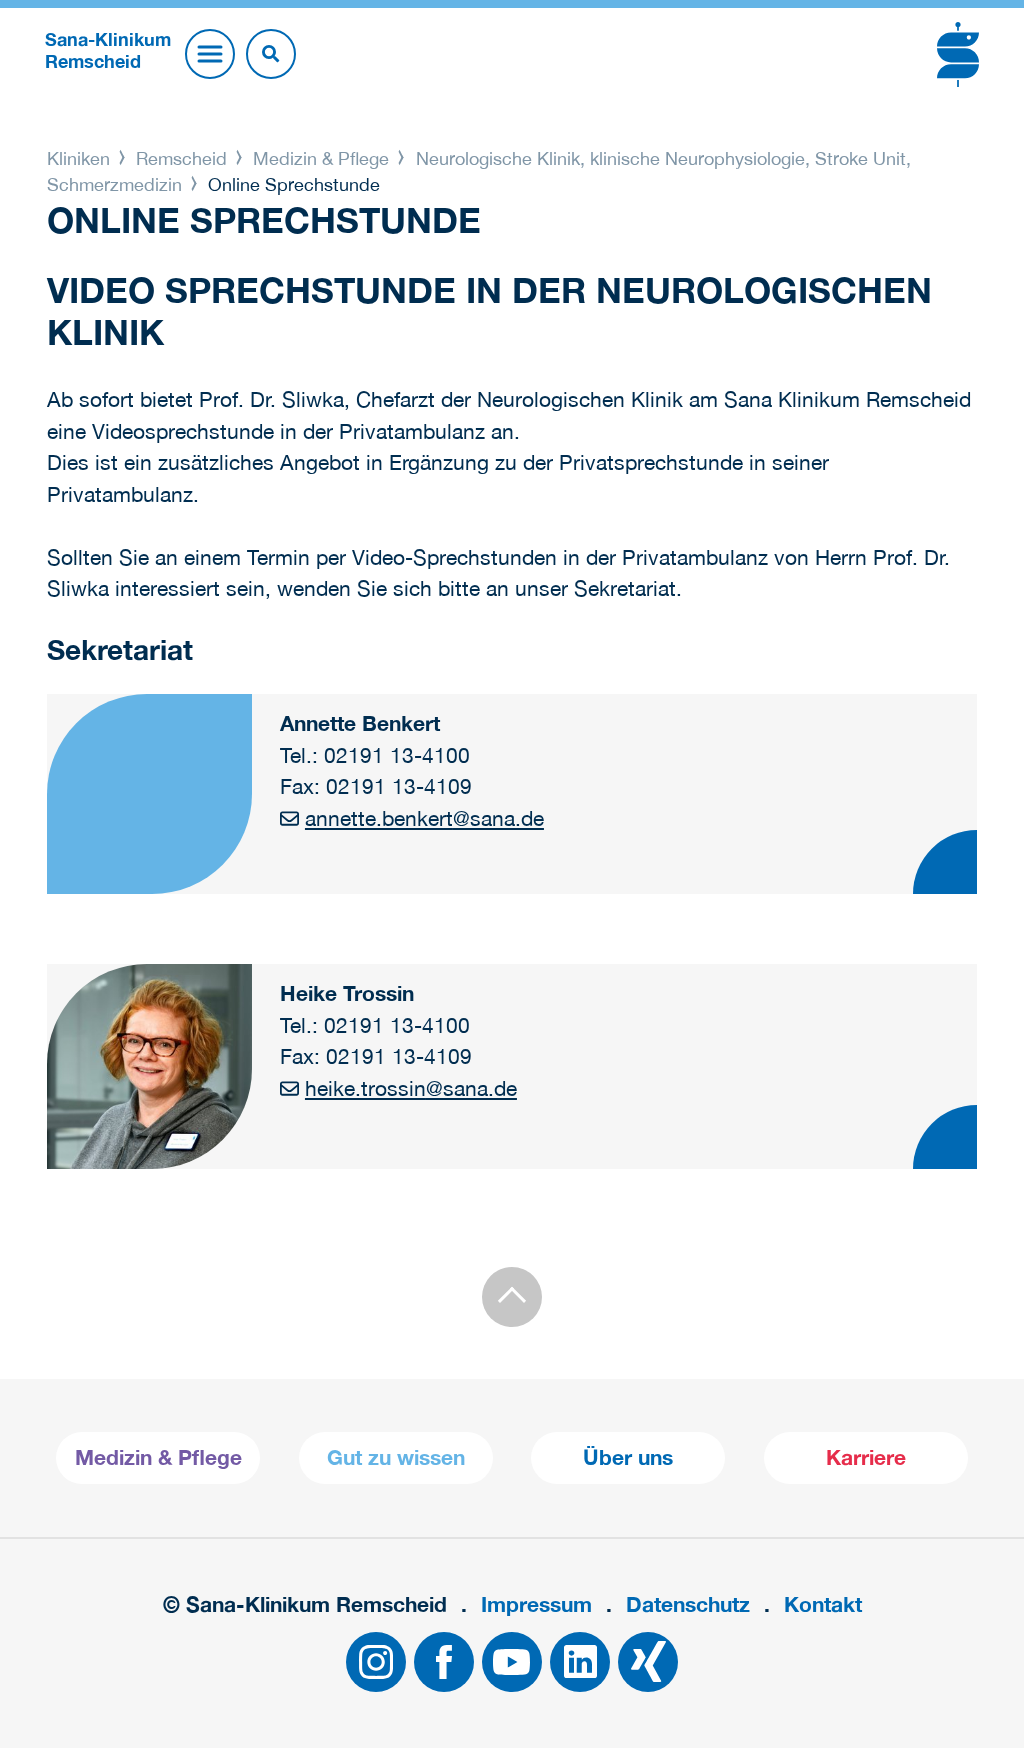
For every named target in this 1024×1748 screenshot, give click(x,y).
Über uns (628, 1457)
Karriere (866, 1457)
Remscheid (181, 158)
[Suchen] (271, 54)
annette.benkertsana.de (424, 818)
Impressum (536, 1604)
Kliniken (81, 158)
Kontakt (823, 1604)
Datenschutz (688, 1604)
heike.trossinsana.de (411, 1088)
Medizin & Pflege (321, 158)
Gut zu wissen (396, 1457)
